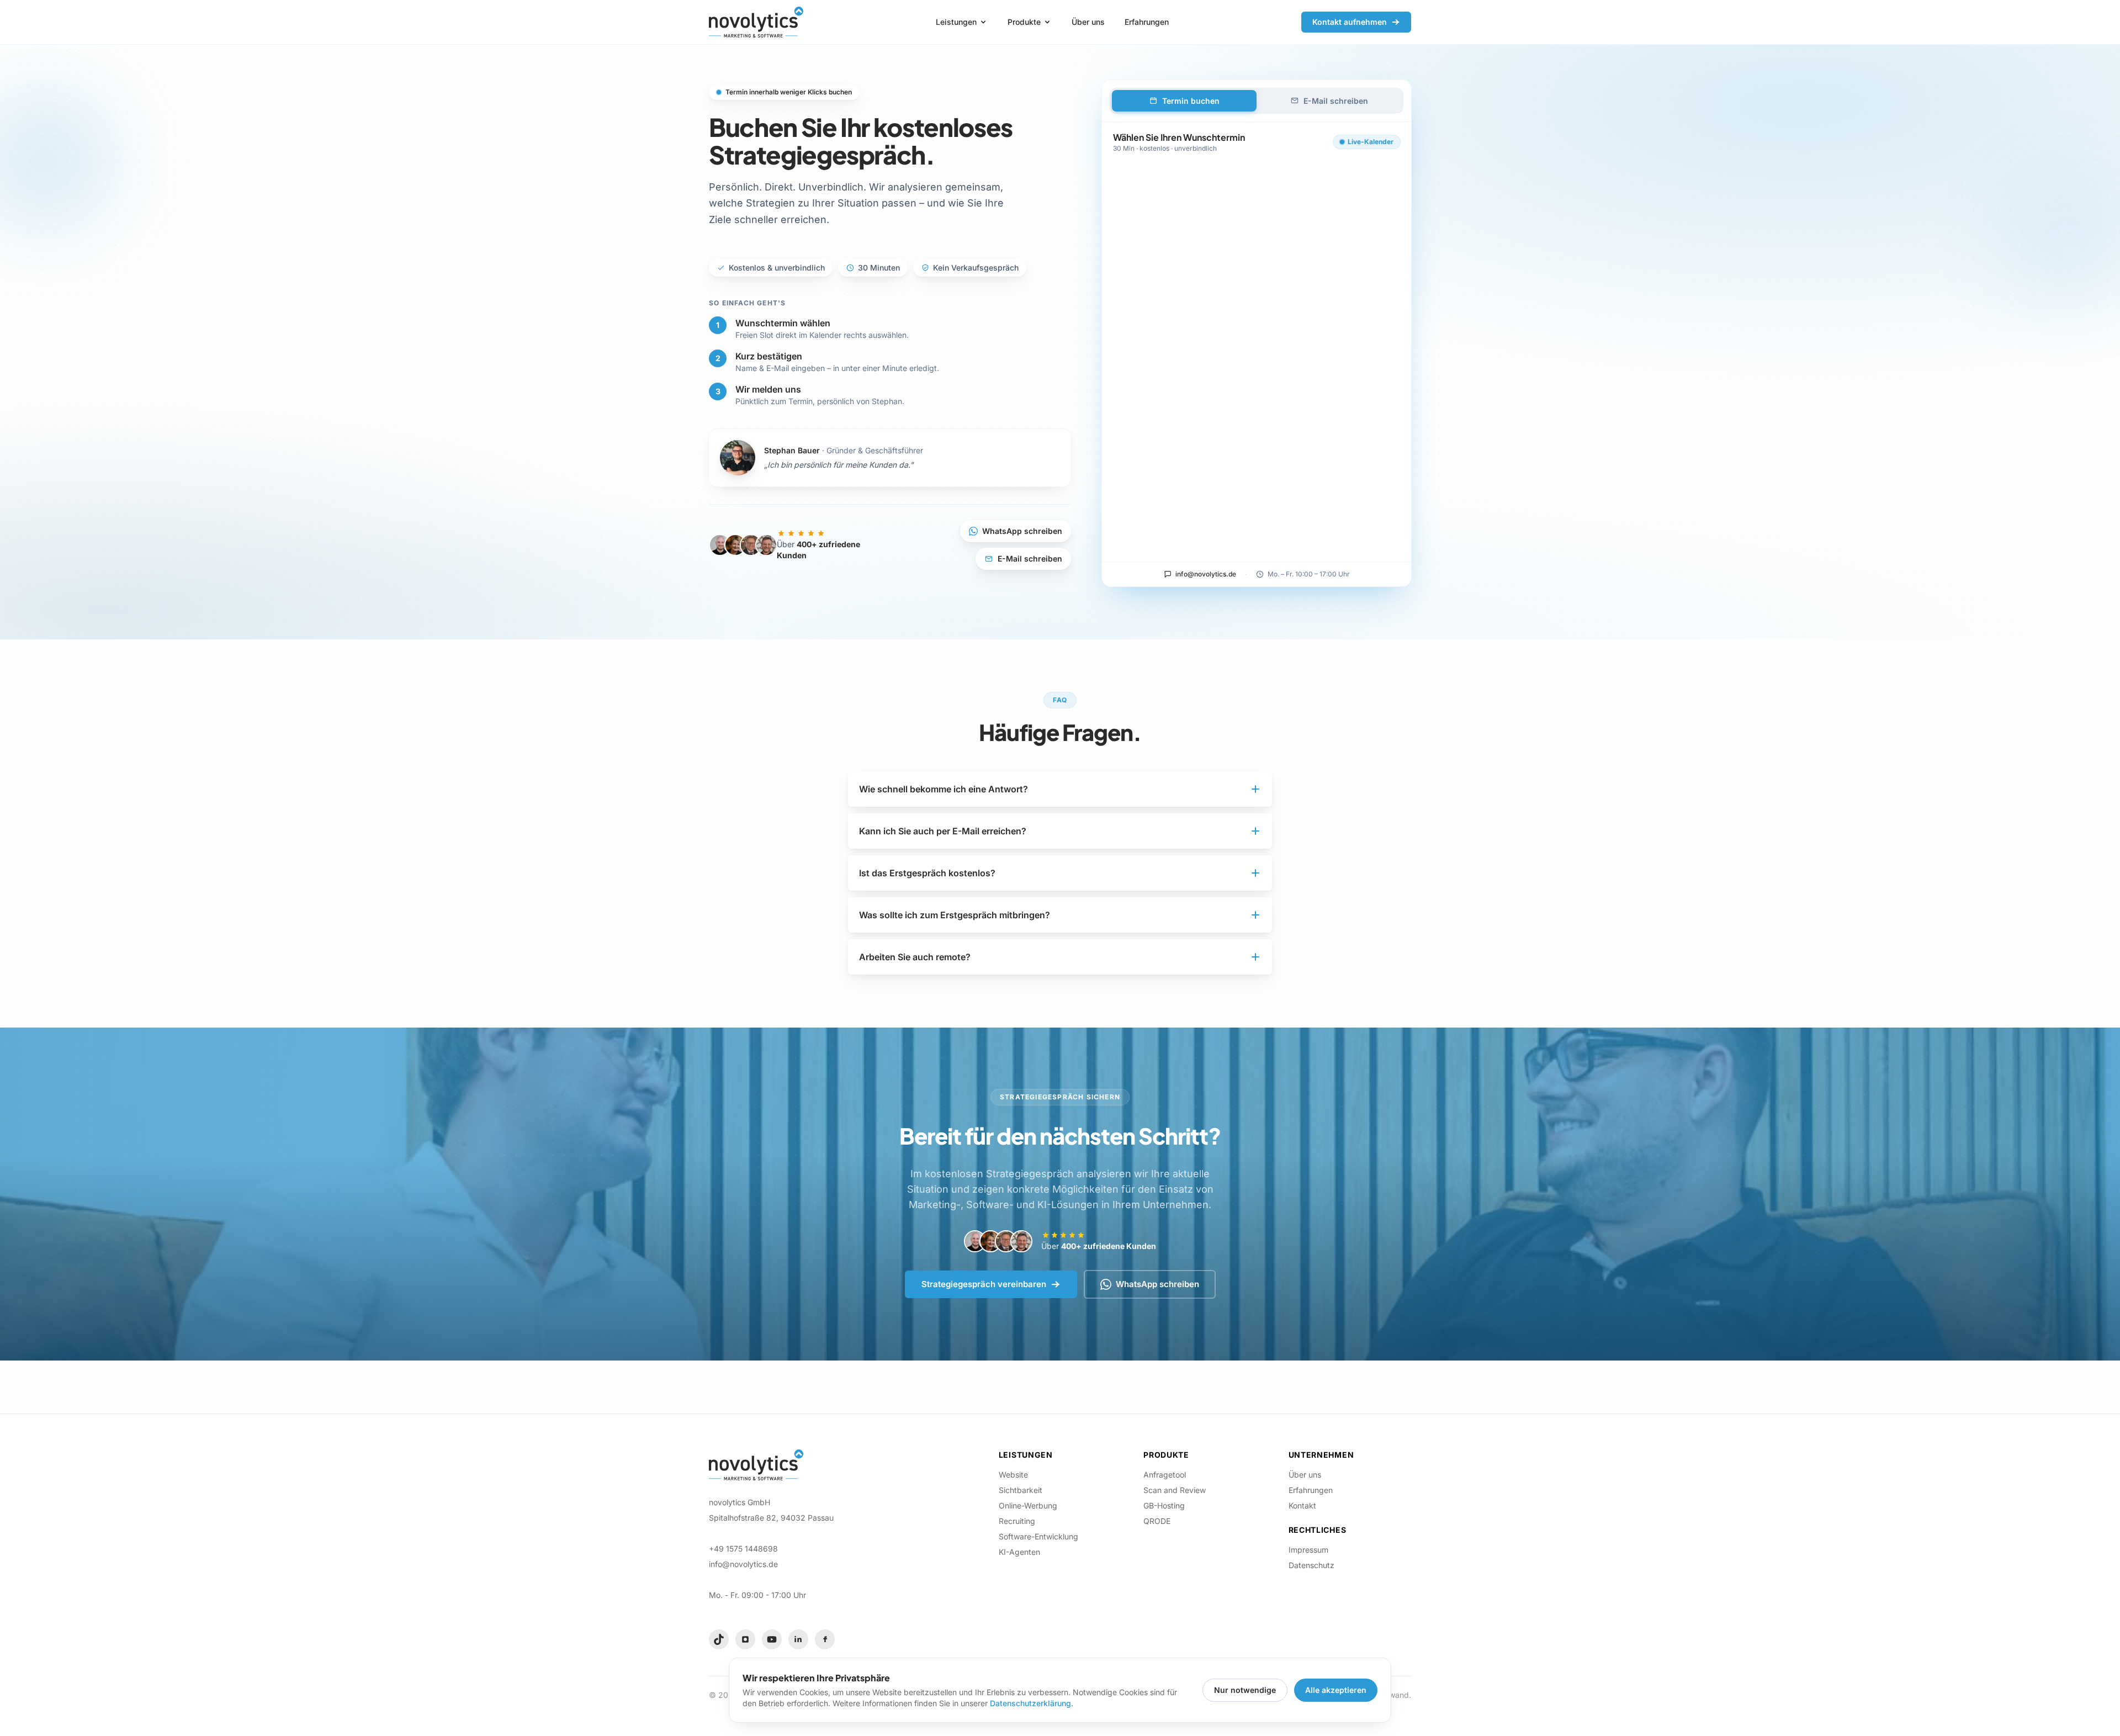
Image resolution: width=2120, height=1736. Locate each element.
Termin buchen (1191, 101)
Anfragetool (1165, 1475)
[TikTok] (719, 1639)
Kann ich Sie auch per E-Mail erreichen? (943, 831)
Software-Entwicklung (1038, 1536)
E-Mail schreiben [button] (1030, 559)
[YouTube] (772, 1639)
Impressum (1308, 1550)
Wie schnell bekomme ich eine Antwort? (944, 789)
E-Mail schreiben (1336, 101)
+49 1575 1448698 (743, 1549)
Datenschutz (1311, 1565)
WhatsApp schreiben (1022, 531)
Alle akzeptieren (1336, 1690)
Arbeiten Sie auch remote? (915, 957)
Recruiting (1017, 1521)
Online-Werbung (1028, 1505)
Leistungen (956, 22)
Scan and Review (1175, 1490)
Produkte (1024, 22)
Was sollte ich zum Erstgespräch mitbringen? (955, 915)
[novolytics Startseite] (756, 22)
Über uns (1088, 22)
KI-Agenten (1019, 1552)
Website (1013, 1475)
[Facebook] (825, 1639)
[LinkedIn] (798, 1639)
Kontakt (1302, 1505)
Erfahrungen (1147, 22)
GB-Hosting (1164, 1505)
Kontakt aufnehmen (1350, 22)
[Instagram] (745, 1639)
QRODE (1157, 1521)
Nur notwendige (1245, 1690)
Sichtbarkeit (1021, 1490)
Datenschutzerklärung (1030, 1703)
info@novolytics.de (1206, 574)
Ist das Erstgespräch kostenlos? (927, 873)
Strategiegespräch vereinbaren (984, 1284)
